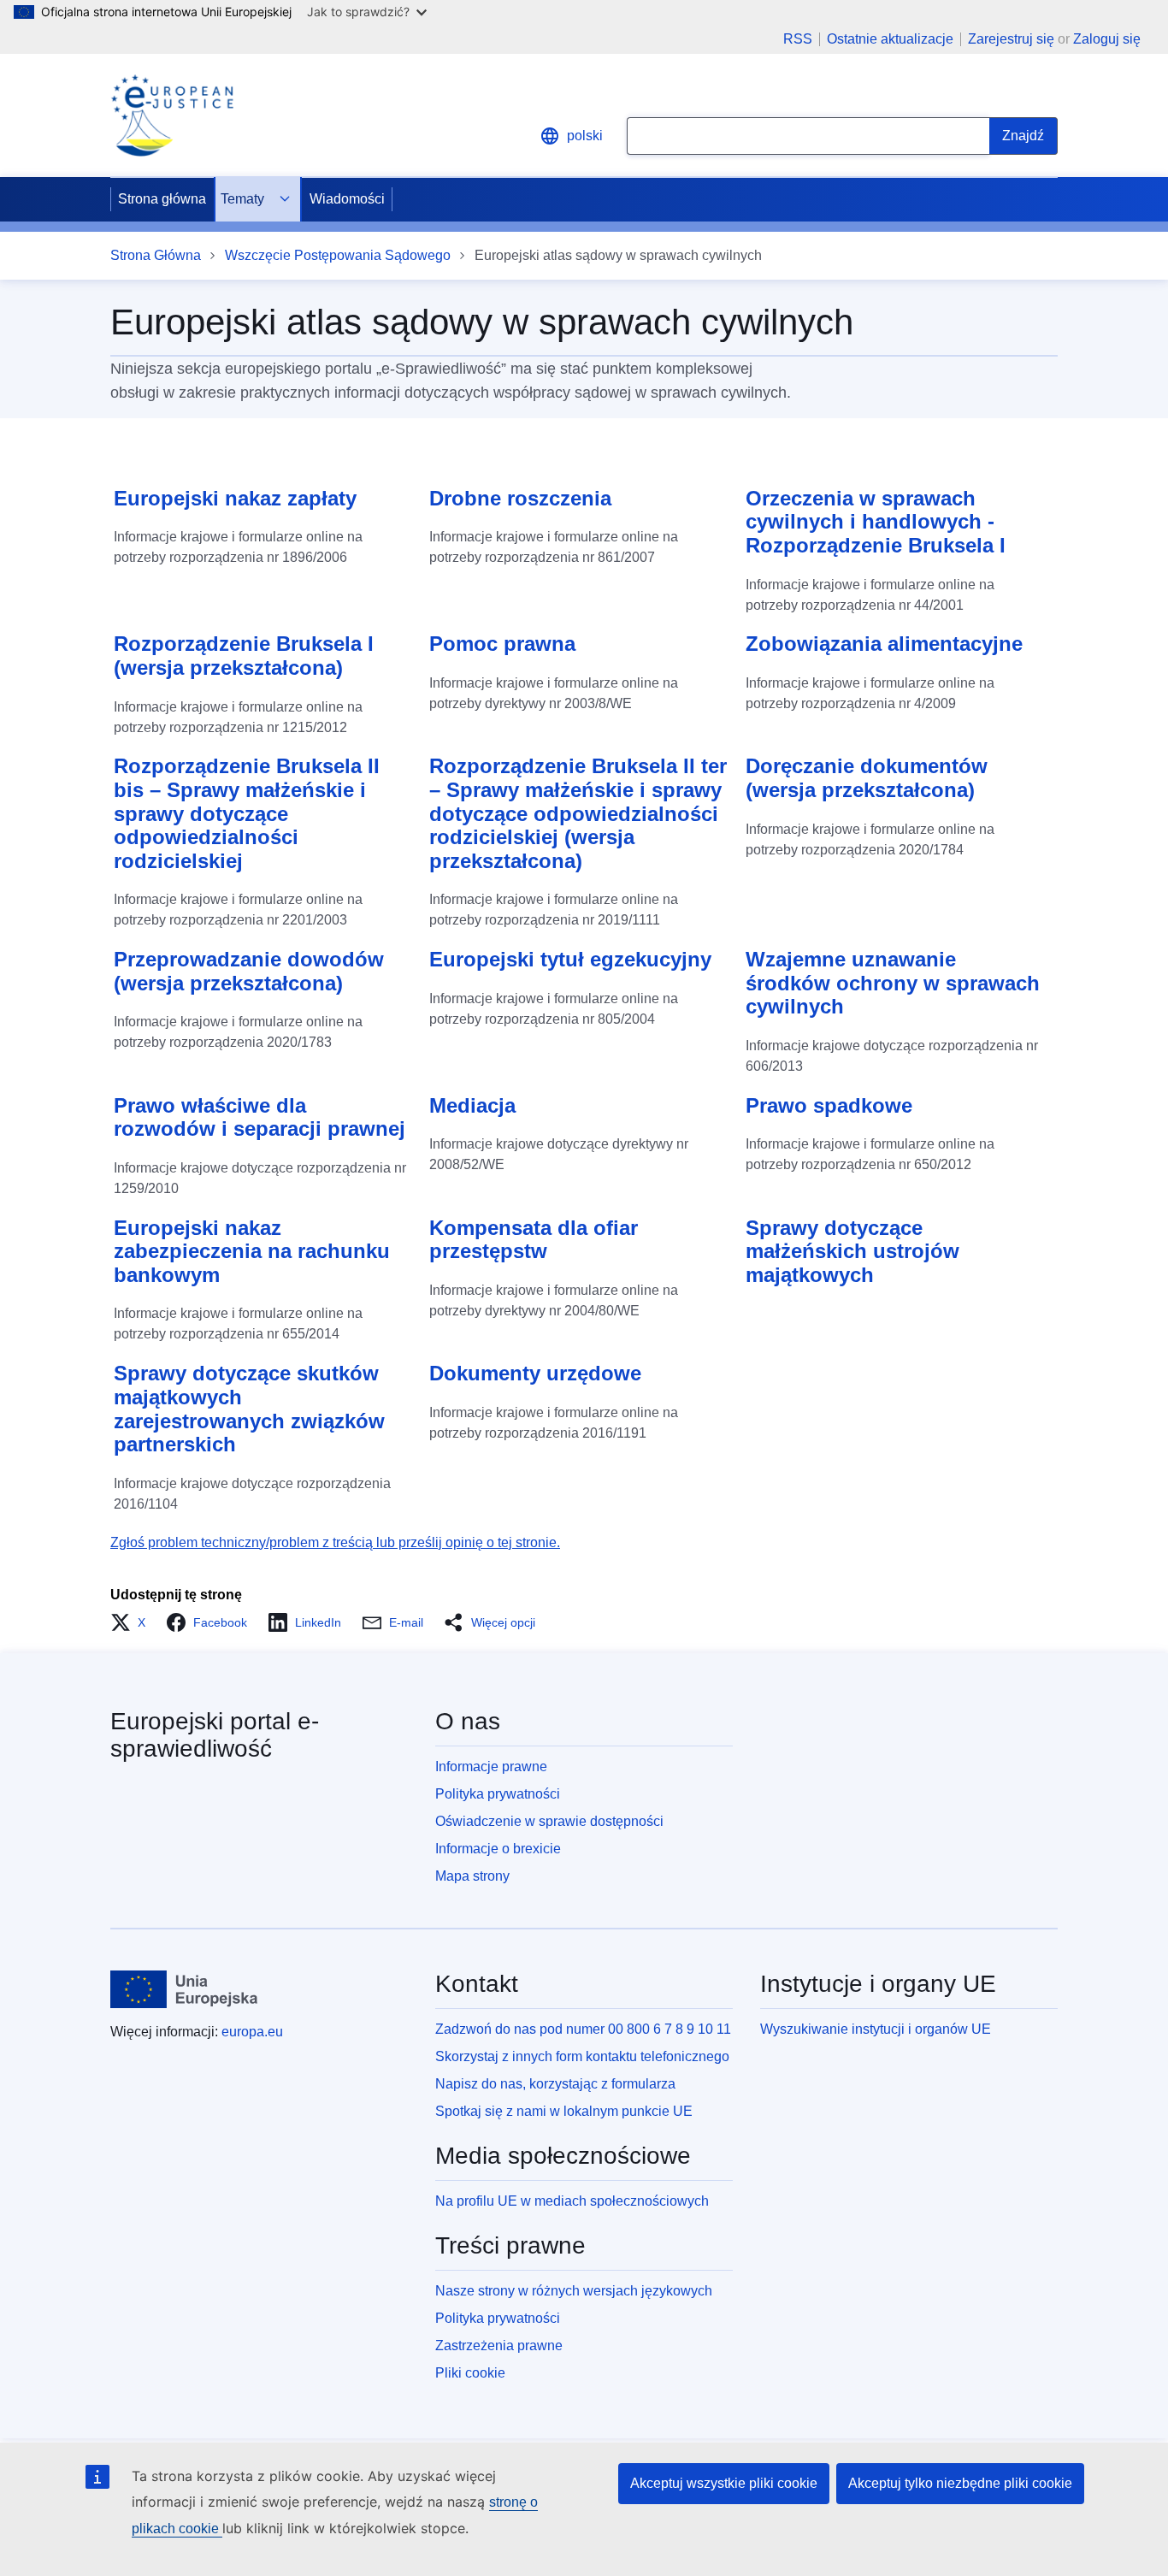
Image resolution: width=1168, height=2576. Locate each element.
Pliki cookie (470, 2373)
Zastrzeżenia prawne (499, 2346)
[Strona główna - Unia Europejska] (184, 1989)
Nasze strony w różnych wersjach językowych (574, 2291)
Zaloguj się (1107, 39)
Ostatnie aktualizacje (890, 39)
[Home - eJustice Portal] (172, 115)
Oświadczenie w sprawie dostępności (549, 1821)
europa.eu (252, 2032)
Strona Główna (156, 255)
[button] (133, 1622)
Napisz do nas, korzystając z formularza (555, 2084)
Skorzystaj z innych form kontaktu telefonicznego (582, 2056)
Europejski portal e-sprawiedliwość (215, 1735)
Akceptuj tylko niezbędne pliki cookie (960, 2483)
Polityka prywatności (498, 1794)
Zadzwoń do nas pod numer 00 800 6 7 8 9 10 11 (583, 2029)
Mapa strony (472, 1876)
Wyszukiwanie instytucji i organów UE (876, 2029)
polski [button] (585, 136)
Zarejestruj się (1011, 39)
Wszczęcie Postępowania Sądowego (338, 255)
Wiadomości (347, 199)
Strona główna (162, 199)
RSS (798, 39)
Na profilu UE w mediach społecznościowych (572, 2201)
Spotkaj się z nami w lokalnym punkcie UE (564, 2111)
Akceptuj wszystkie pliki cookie (724, 2483)
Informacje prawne (491, 1767)
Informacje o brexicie (498, 1849)
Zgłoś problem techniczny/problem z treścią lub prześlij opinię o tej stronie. (335, 1542)
